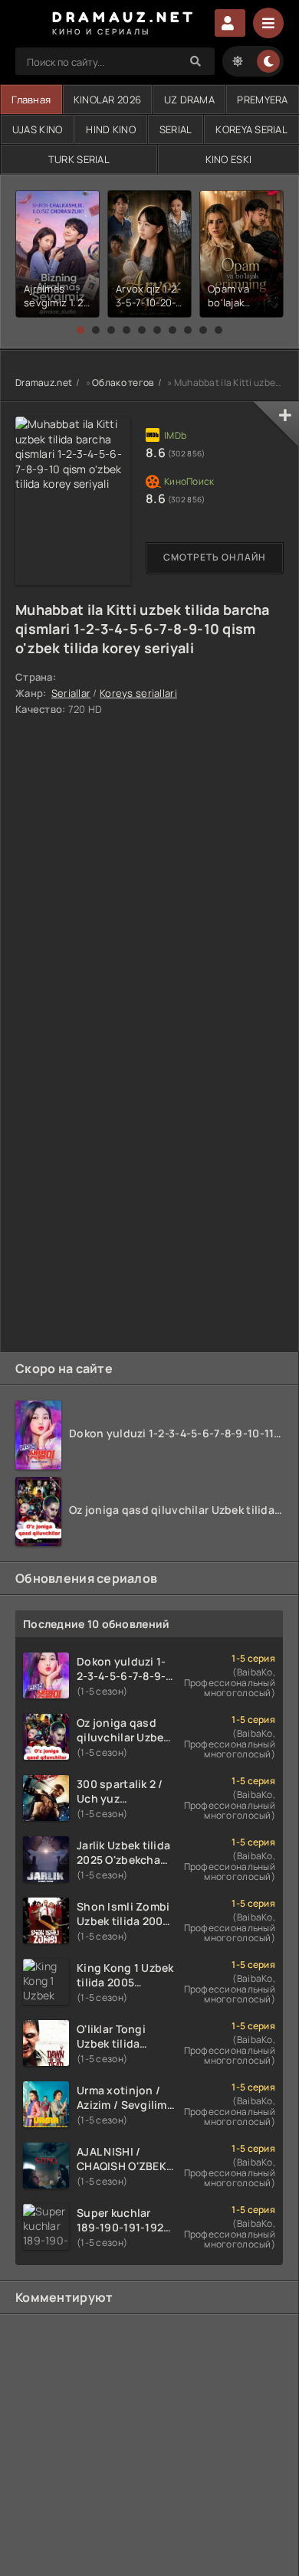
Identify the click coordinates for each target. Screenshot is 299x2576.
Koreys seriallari (138, 693)
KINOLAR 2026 (107, 100)
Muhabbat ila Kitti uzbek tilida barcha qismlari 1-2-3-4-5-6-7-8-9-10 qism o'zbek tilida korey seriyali (143, 629)
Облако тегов (123, 382)
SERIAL (176, 129)
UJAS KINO (38, 129)
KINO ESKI (229, 159)
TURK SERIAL (79, 159)
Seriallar (71, 693)
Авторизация (230, 23)
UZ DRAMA (189, 100)
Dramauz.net (44, 382)
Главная (31, 100)
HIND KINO (111, 129)
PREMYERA (262, 100)
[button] (80, 330)
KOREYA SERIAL (251, 129)
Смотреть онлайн (215, 557)
